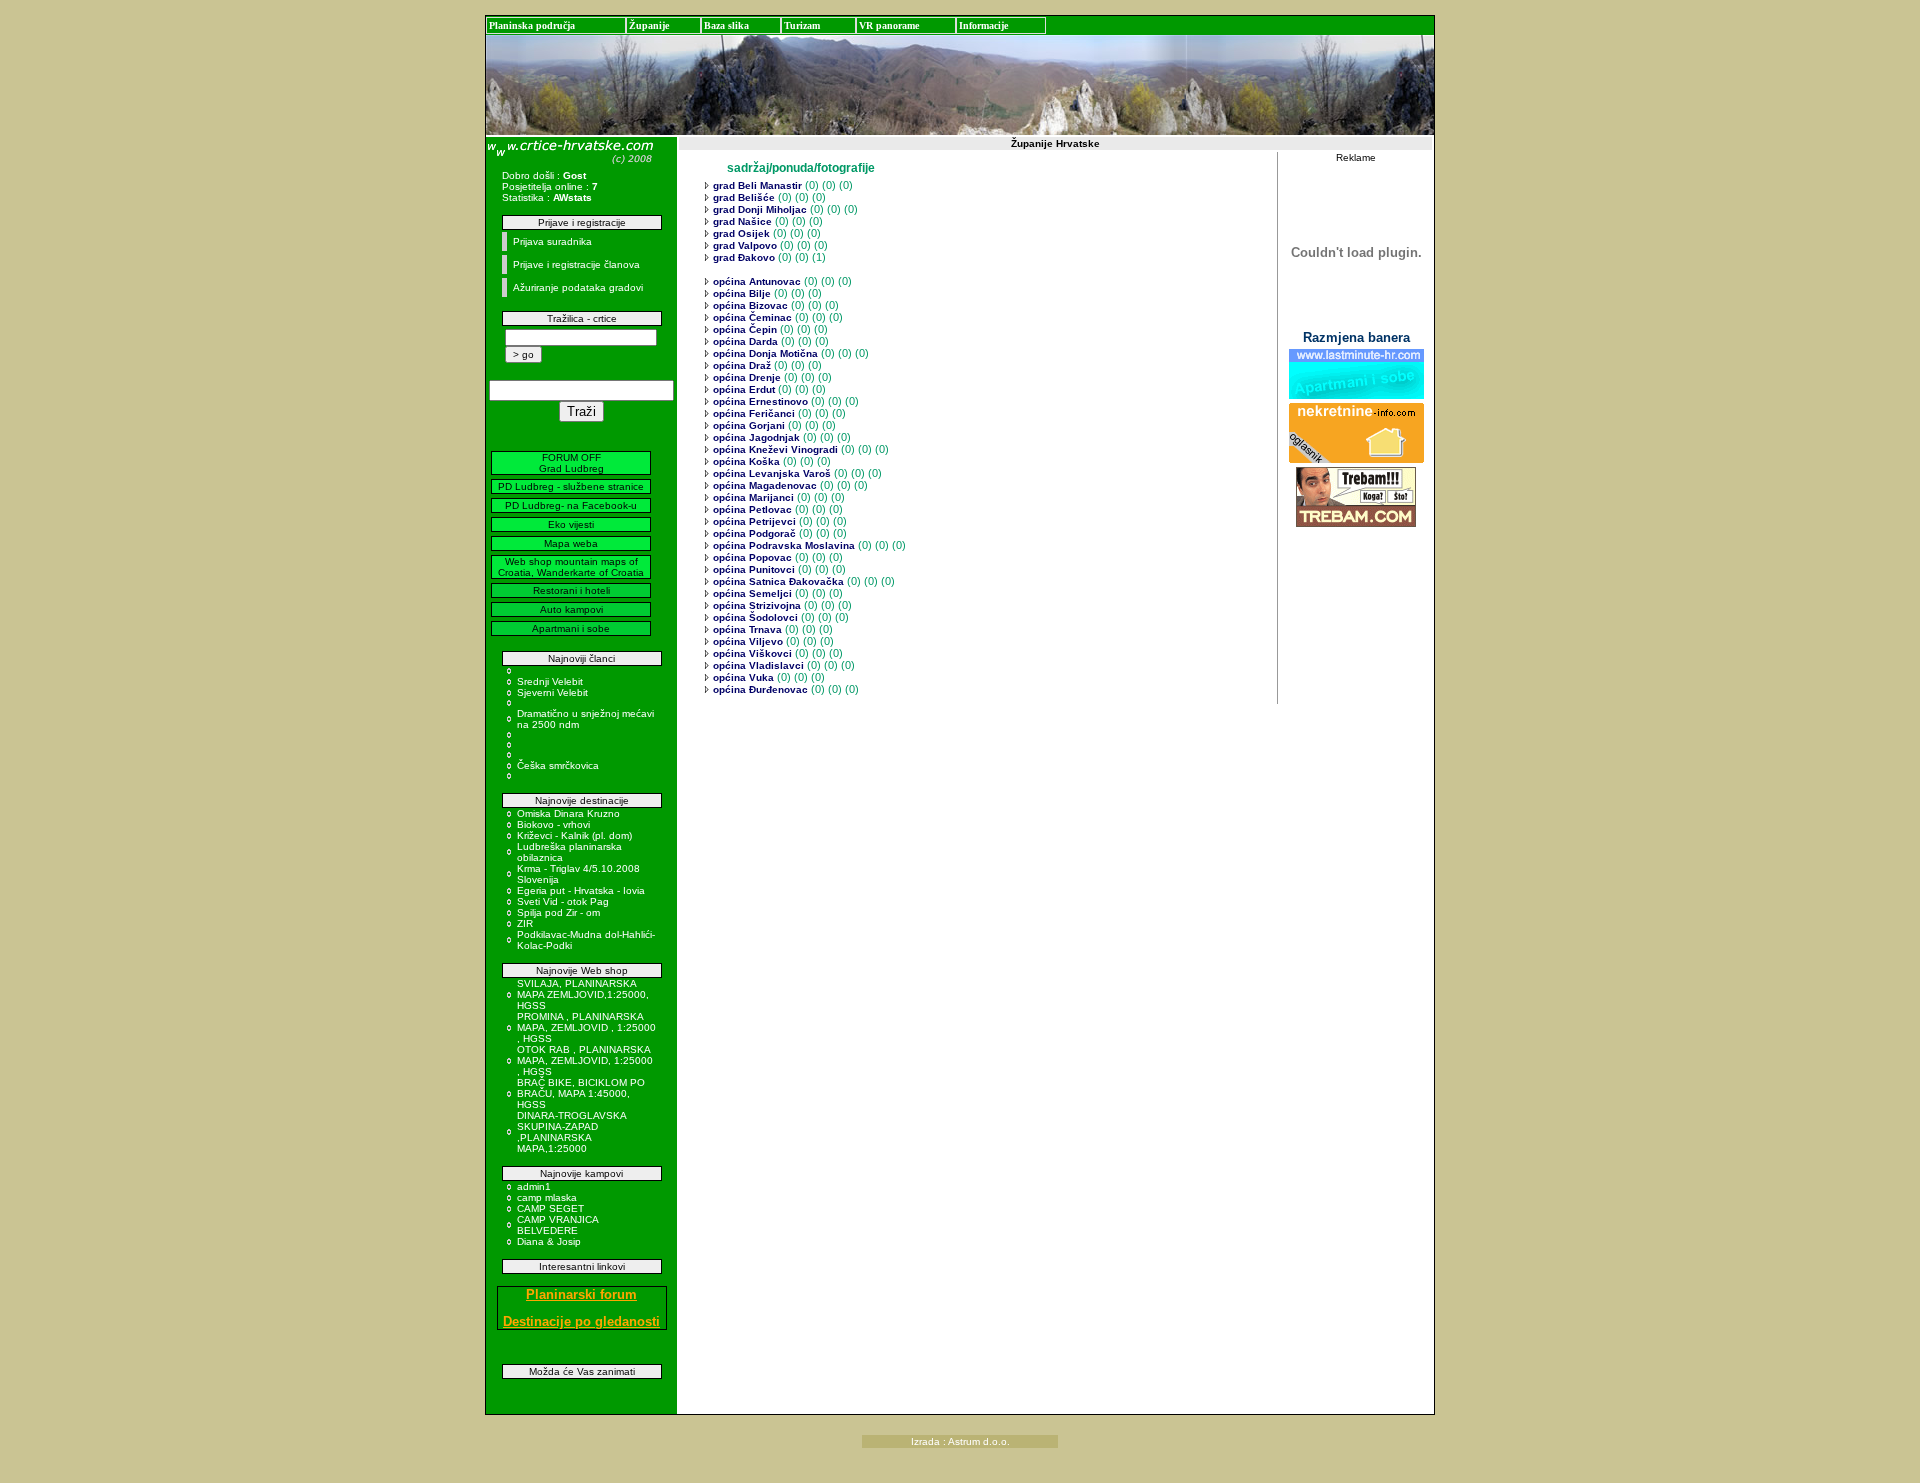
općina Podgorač (753, 533)
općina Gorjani (747, 425)
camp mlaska (547, 1197)
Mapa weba (571, 543)
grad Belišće (742, 197)
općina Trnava (746, 629)
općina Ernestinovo (759, 401)
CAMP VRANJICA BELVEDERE (557, 1225)
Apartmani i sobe (571, 628)
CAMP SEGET (550, 1208)
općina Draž (740, 365)
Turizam (802, 25)
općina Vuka (742, 677)
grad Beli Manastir (756, 185)
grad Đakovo (742, 257)
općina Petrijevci (753, 521)
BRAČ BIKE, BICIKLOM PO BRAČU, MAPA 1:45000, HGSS (581, 1093)
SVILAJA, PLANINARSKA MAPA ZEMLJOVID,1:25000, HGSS (583, 994)
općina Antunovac (755, 281)
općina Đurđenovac (759, 689)
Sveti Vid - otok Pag (563, 901)
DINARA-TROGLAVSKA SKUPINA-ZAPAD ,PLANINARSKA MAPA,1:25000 (571, 1132)
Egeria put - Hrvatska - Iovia (581, 890)
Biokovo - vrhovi (553, 824)
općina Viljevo (746, 641)
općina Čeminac (751, 317)
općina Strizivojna (755, 605)
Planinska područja (532, 25)
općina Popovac (751, 557)
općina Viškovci (751, 653)
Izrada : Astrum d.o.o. (960, 1441)
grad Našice (741, 221)
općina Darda (744, 341)
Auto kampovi (571, 609)
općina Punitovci (752, 569)
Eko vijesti (571, 524)
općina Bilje (740, 293)
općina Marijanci (752, 497)
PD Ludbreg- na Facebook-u (571, 505)
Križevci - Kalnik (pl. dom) (574, 835)
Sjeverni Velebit (552, 692)
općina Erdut (742, 389)
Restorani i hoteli (571, 590)
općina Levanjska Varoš (770, 473)
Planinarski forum (581, 1294)
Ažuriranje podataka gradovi (578, 287)
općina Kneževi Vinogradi (774, 449)
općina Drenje (745, 377)
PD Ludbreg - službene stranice (571, 486)
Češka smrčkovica (558, 765)
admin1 (534, 1186)
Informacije (983, 25)
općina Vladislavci (757, 665)
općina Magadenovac (763, 485)
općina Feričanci (752, 413)
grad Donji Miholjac (758, 209)
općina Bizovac (749, 305)
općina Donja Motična (764, 353)
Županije (649, 25)
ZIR (525, 923)
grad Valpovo (743, 245)
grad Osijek (740, 233)
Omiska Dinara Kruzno (568, 813)
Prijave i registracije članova (576, 264)
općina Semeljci (751, 593)
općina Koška (745, 461)
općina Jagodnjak (755, 437)
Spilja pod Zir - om (558, 912)
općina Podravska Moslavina (782, 545)
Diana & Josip (549, 1241)
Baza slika (726, 25)
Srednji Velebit (550, 681)
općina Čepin (743, 329)
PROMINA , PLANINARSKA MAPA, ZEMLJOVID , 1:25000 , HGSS (586, 1027)
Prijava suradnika (552, 241)
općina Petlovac (751, 509)
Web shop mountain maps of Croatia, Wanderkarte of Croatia (571, 567)
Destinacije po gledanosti (581, 1321)
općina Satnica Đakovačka (777, 581)
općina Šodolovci (754, 617)
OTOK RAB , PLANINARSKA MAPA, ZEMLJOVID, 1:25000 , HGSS (585, 1060)
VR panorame (889, 25)
